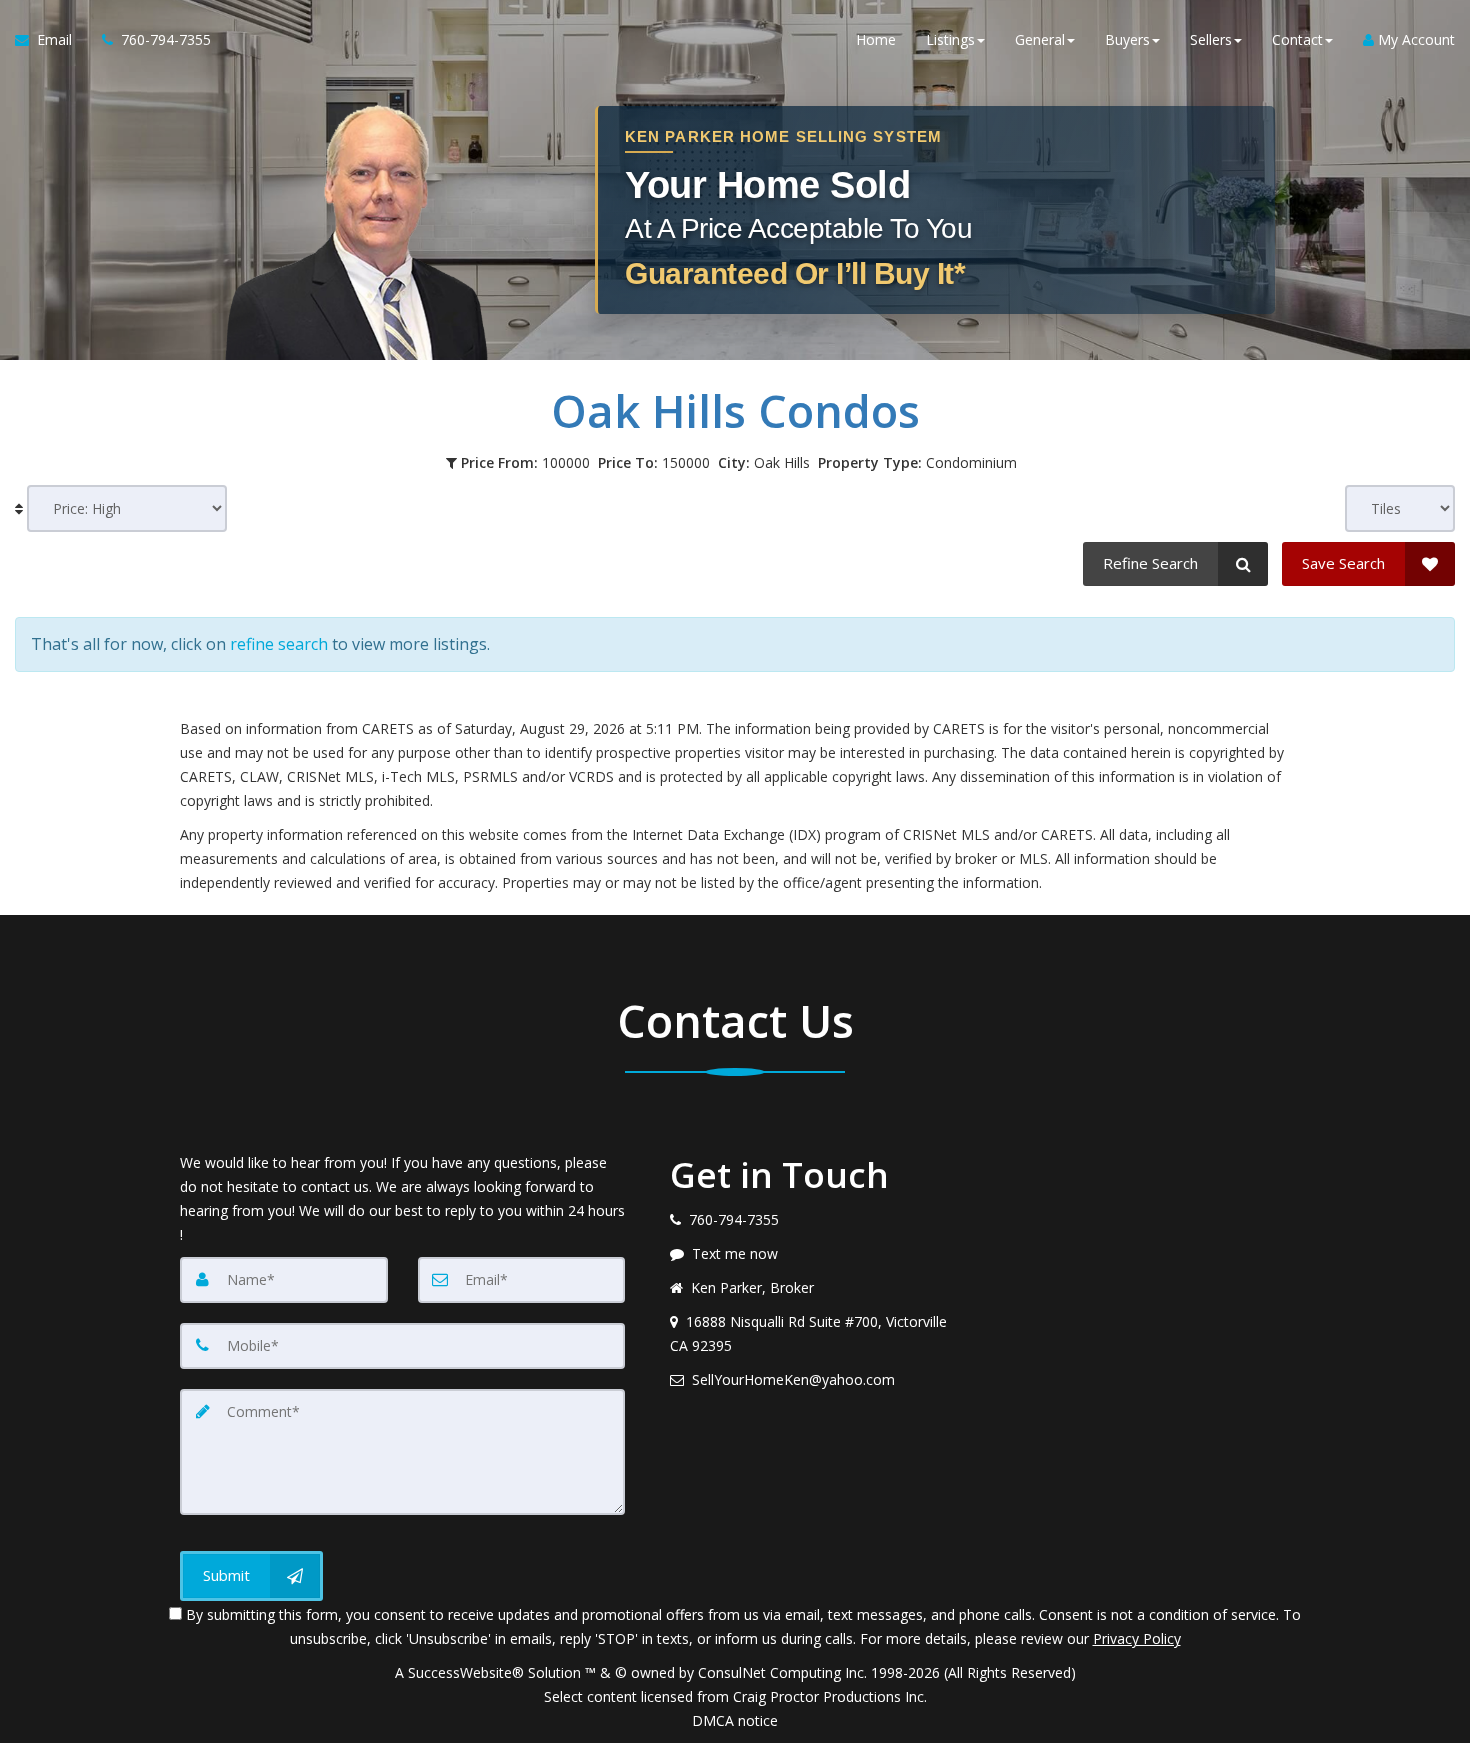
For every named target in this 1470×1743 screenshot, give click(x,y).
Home (876, 39)
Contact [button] (1297, 39)
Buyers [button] (1127, 39)
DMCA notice (735, 1720)
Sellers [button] (1211, 39)
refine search (279, 644)
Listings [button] (950, 39)
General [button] (1040, 39)
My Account (1414, 39)
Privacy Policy (1137, 1638)
